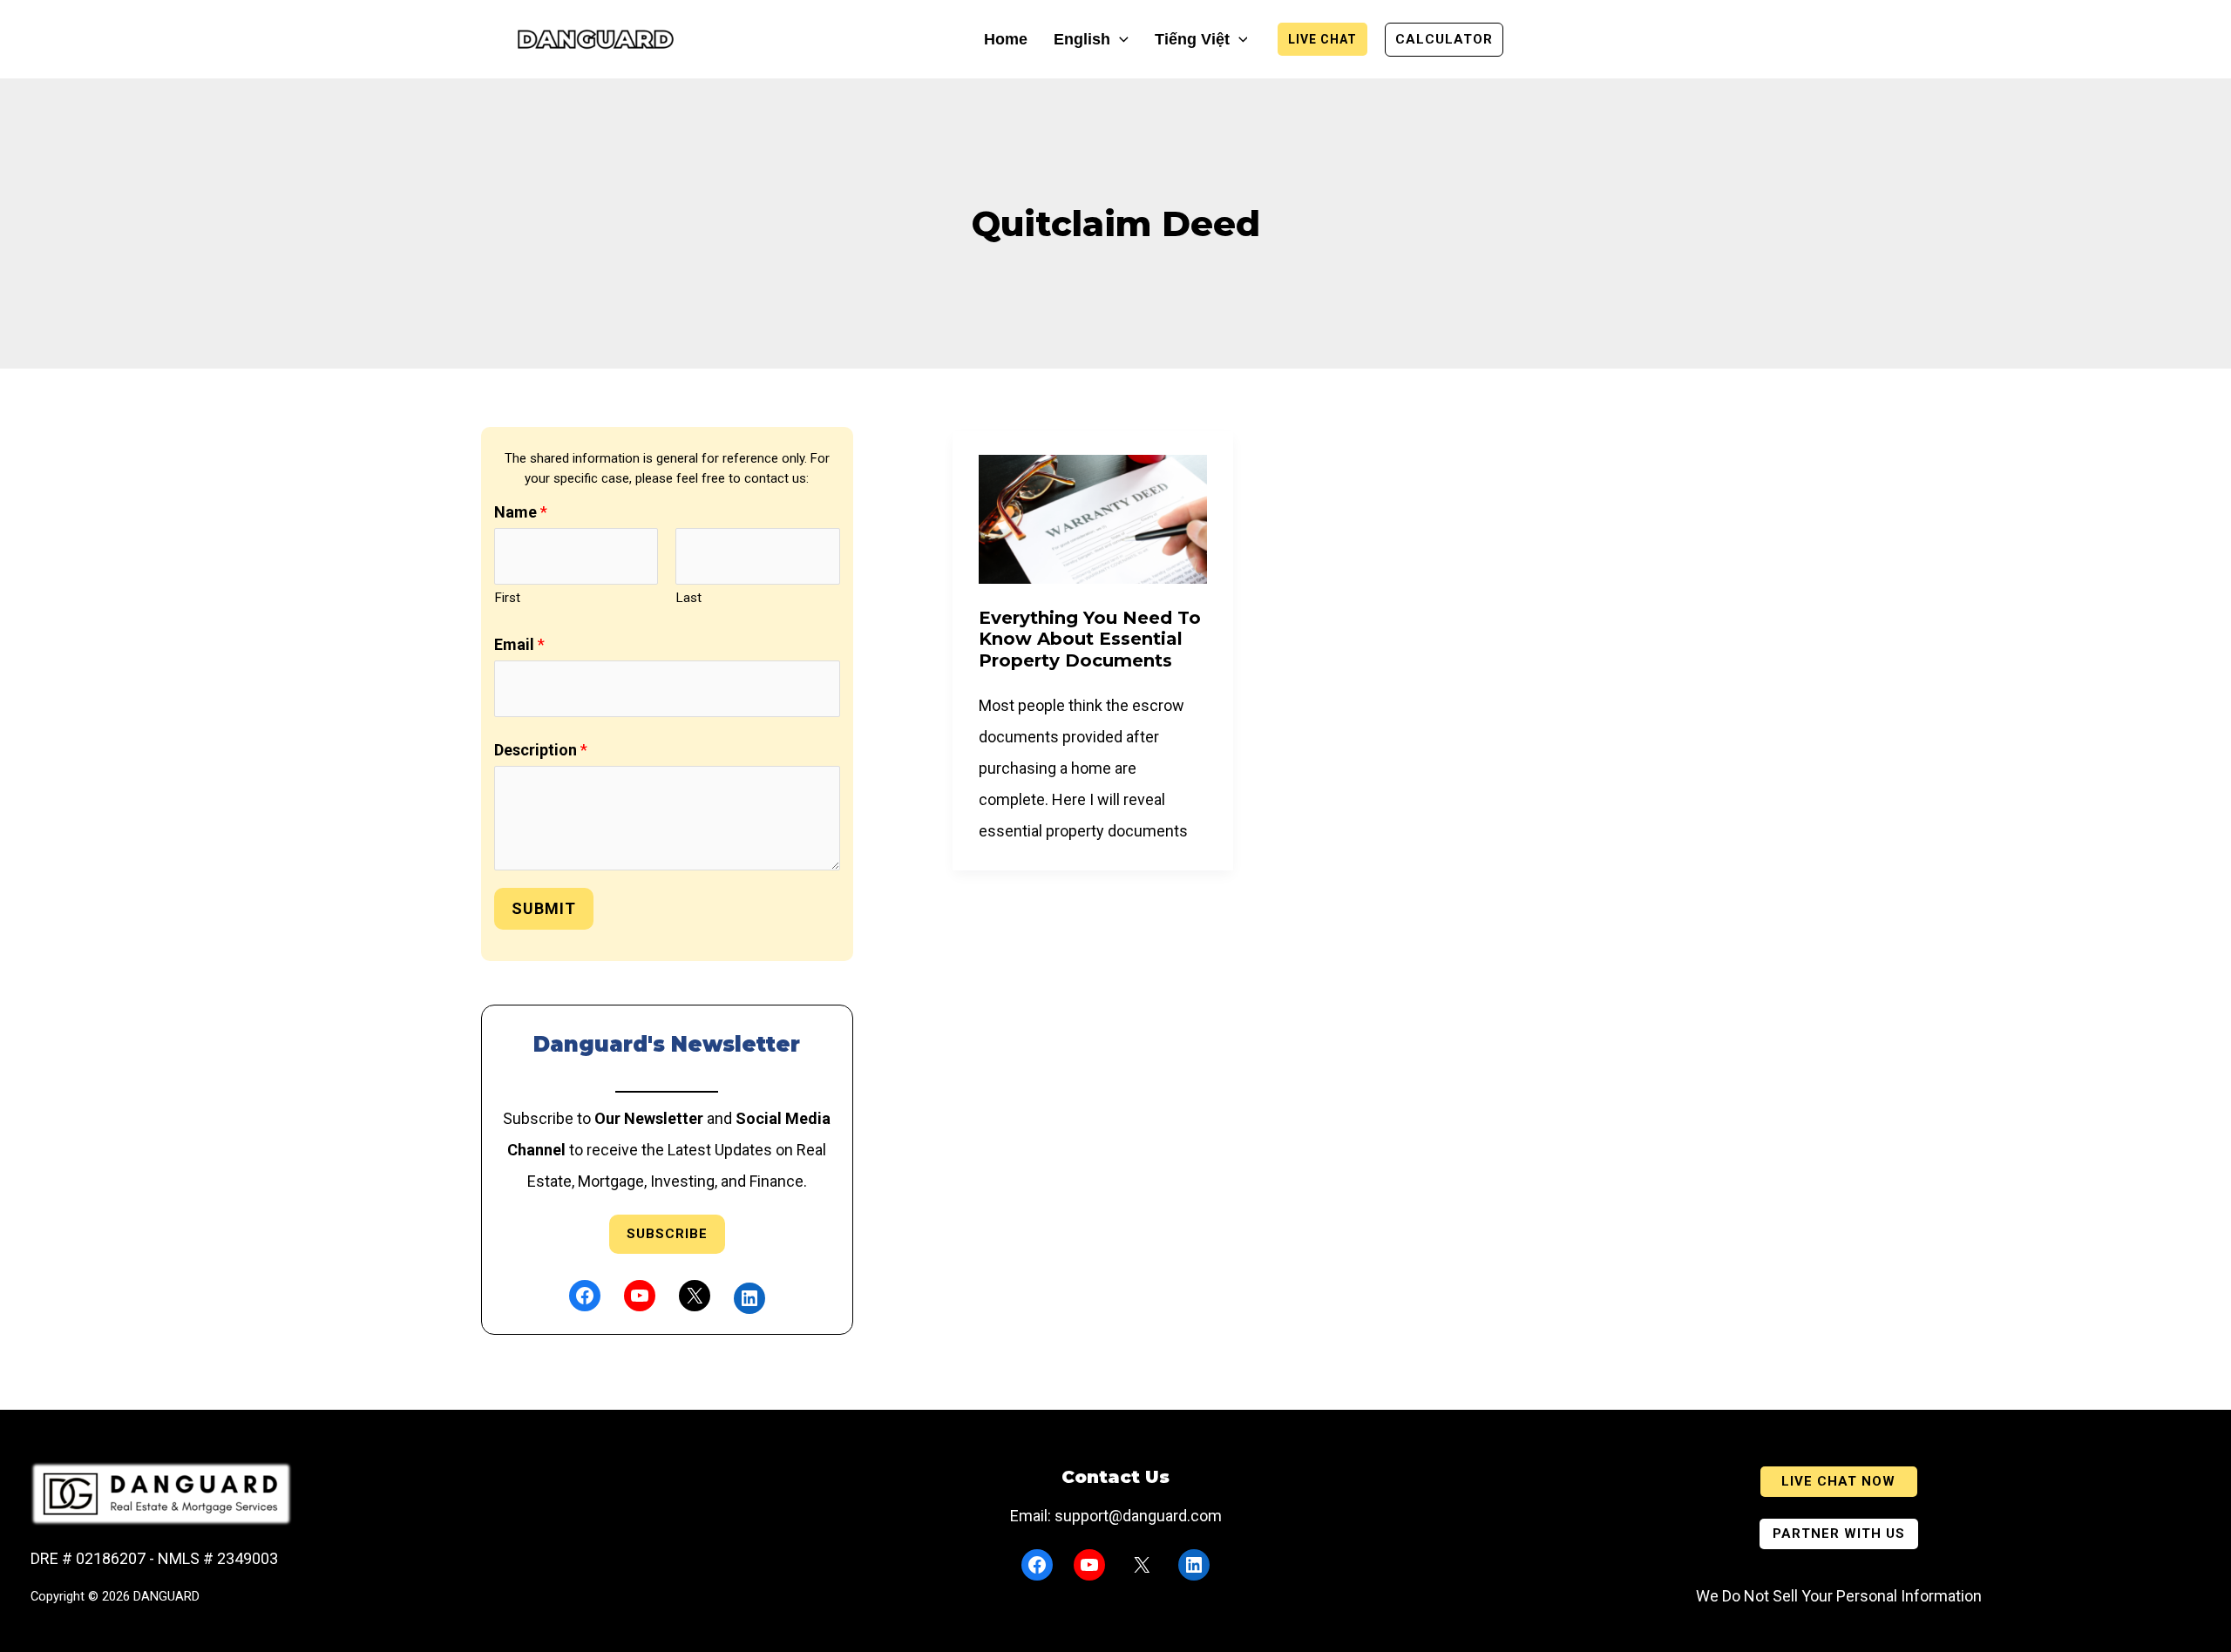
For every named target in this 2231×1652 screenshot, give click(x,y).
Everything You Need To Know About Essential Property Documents (1090, 639)
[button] (1119, 40)
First (507, 598)
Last (688, 598)
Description (541, 750)
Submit (544, 908)
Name (521, 512)
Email (519, 644)
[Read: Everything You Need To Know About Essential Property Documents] (1093, 518)
